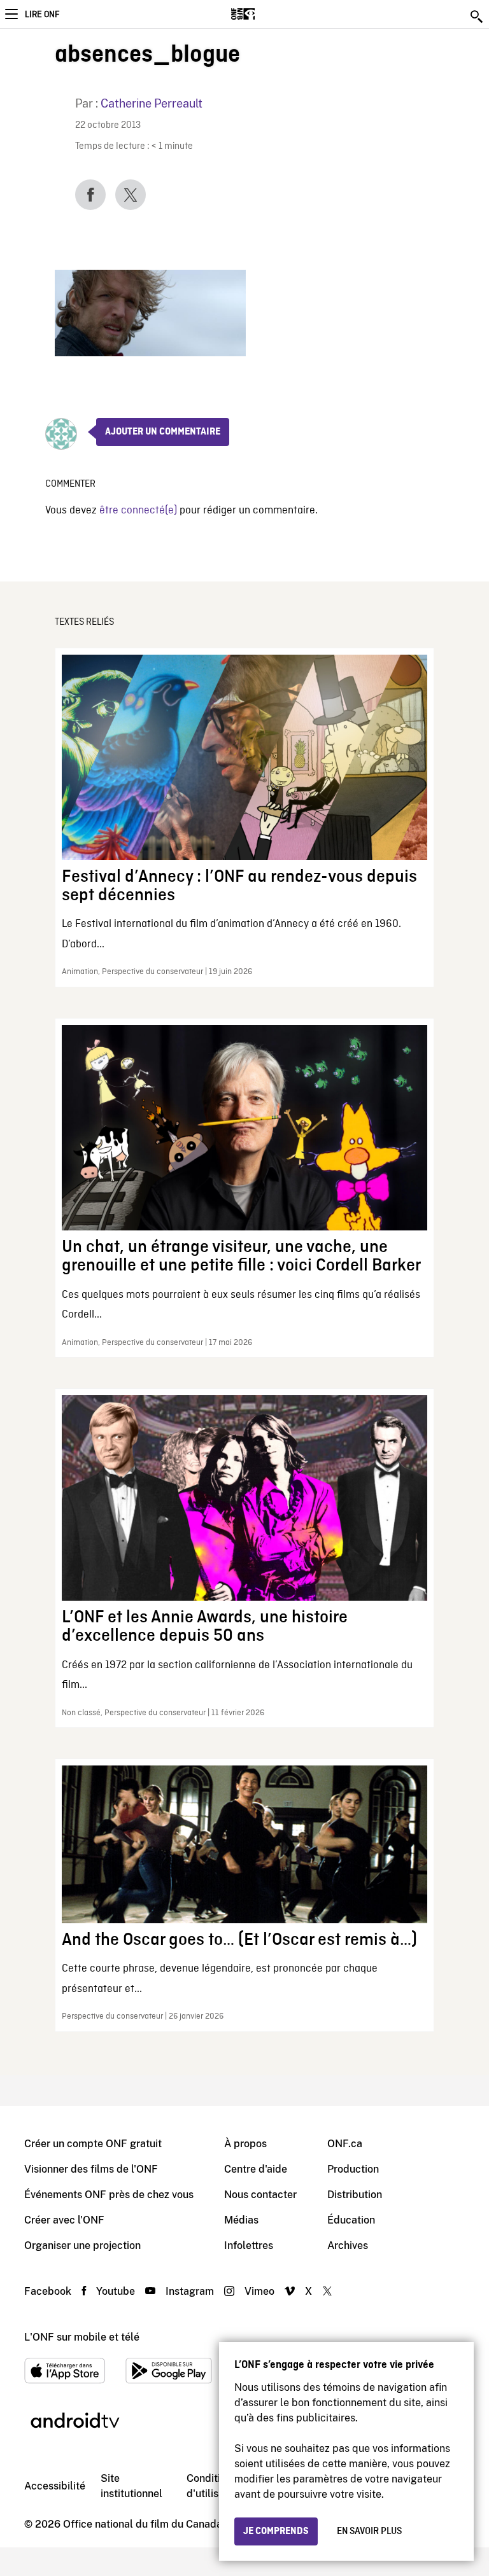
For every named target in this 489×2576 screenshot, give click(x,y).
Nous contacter (260, 2195)
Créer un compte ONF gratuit (93, 2144)
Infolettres (249, 2245)
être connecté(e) (138, 511)
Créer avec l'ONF (64, 2220)
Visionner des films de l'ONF (91, 2169)
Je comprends (276, 2531)
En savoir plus (369, 2531)
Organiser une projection (82, 2245)
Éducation (351, 2220)
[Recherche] (478, 17)
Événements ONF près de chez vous (109, 2195)
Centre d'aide (256, 2169)
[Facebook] (90, 195)
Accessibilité (55, 2486)
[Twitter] (131, 195)
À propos (245, 2144)
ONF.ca (345, 2144)
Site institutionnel (131, 2486)
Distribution (355, 2195)
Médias (241, 2220)
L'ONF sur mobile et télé (82, 2337)
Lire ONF (42, 15)
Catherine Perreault (152, 103)
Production (353, 2169)
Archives (348, 2245)
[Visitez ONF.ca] (265, 14)
